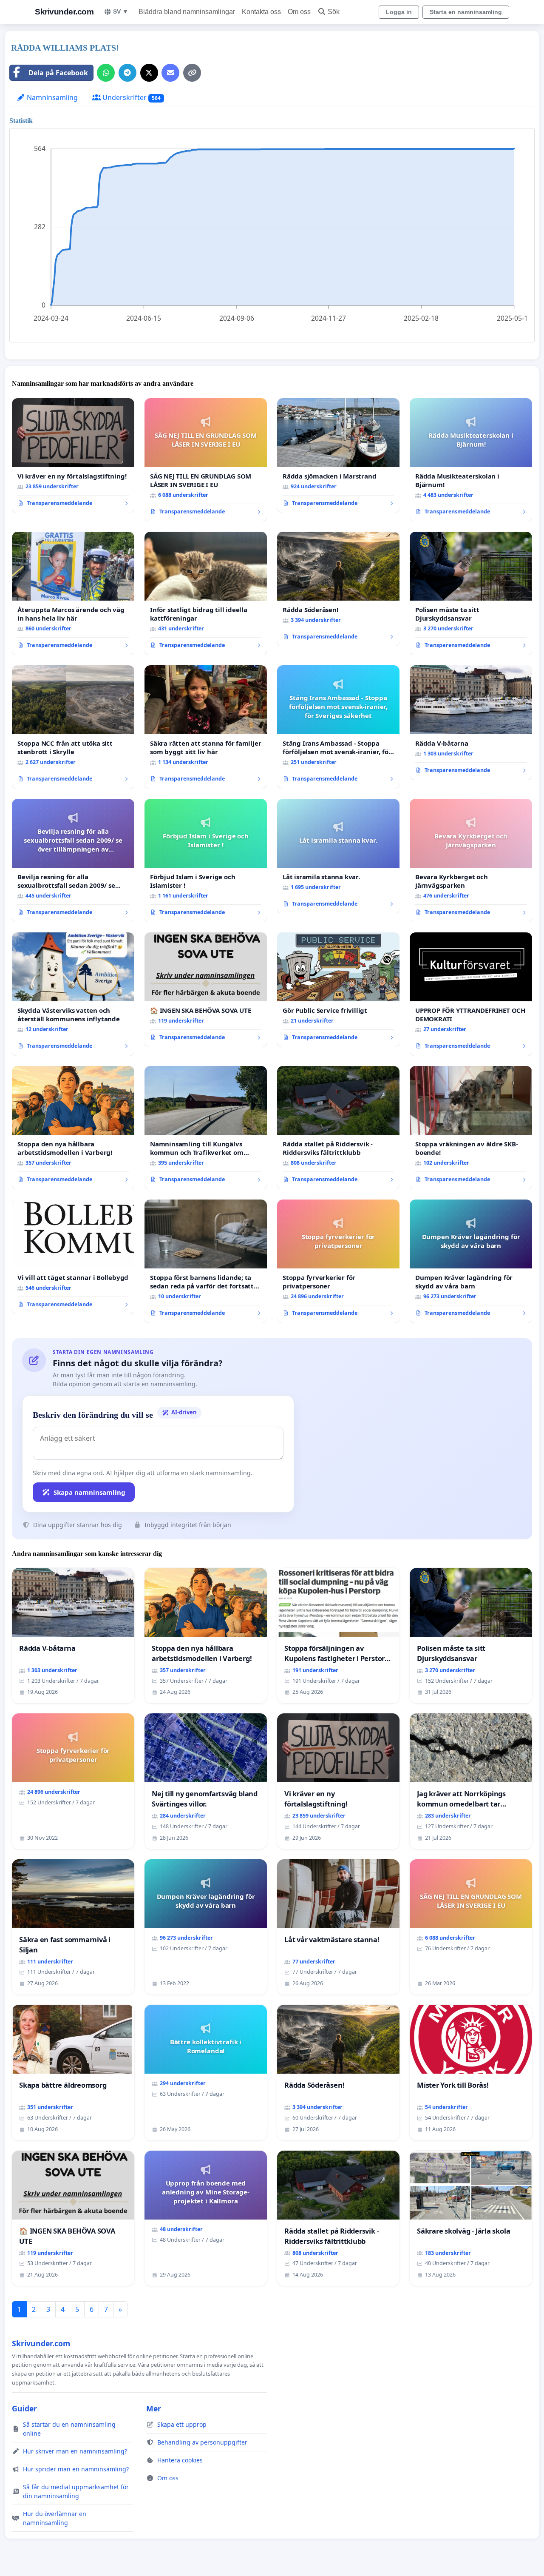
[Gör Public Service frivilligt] (338, 990)
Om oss (299, 12)
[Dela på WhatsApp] (106, 73)
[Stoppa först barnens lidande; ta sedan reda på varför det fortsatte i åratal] (206, 1261)
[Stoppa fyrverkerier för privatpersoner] (338, 1261)
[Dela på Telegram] (127, 73)
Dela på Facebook (58, 73)
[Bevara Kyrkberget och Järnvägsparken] (471, 861)
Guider (24, 2408)
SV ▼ (121, 11)
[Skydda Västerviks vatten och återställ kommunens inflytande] (73, 994)
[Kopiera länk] (192, 73)
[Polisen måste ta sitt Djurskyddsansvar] (471, 593)
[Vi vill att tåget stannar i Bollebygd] (73, 1257)
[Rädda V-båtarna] (471, 723)
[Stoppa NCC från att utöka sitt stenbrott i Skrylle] (73, 727)
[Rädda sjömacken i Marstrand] (338, 456)
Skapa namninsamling (89, 1492)
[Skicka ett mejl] (170, 73)
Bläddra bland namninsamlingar (187, 12)
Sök (334, 12)
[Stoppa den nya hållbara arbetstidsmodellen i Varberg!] (73, 1128)
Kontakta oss (261, 12)
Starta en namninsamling (466, 12)
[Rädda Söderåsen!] (338, 589)
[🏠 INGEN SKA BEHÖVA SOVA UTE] (206, 990)
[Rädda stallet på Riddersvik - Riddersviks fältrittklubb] (338, 1128)
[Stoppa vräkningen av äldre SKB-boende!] (471, 1128)
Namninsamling (51, 97)
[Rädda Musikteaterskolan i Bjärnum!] (471, 460)
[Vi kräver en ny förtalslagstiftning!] (73, 456)
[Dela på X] (149, 73)
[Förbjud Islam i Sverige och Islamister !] (206, 861)
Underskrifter (131, 97)
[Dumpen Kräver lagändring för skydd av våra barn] (471, 1261)
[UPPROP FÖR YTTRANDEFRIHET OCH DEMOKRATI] (471, 994)
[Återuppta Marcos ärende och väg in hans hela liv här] (73, 593)
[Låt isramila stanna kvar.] (338, 856)
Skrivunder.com (64, 12)
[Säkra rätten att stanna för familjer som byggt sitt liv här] (206, 727)
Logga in (399, 12)
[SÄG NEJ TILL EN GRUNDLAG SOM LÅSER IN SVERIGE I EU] (206, 460)
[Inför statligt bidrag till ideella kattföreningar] (206, 593)
